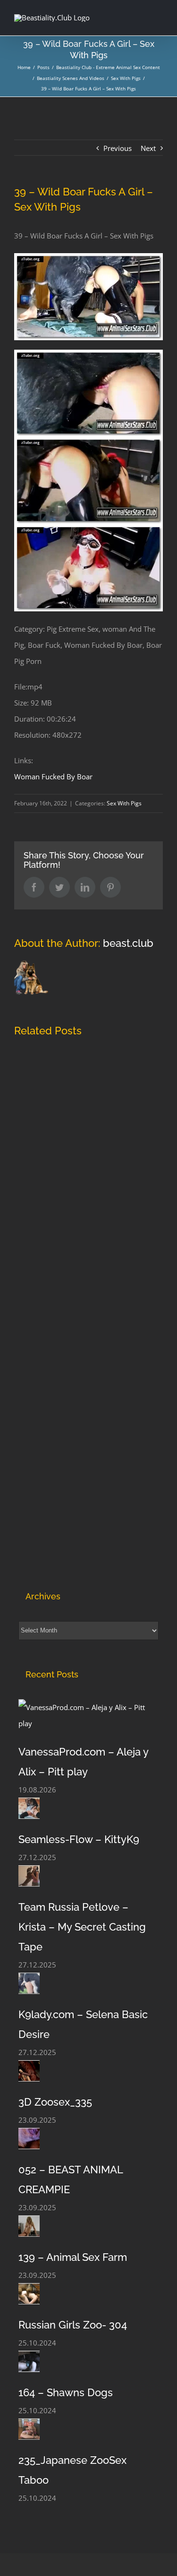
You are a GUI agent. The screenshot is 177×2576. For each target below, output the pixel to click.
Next (148, 148)
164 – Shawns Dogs (66, 2392)
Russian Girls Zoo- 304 (73, 2325)
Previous (118, 148)
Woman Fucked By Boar (53, 776)
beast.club (128, 943)
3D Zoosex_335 (55, 2102)
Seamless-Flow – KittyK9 (79, 1839)
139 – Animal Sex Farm (73, 2257)
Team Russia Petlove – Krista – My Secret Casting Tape (82, 1927)
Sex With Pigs (124, 803)
